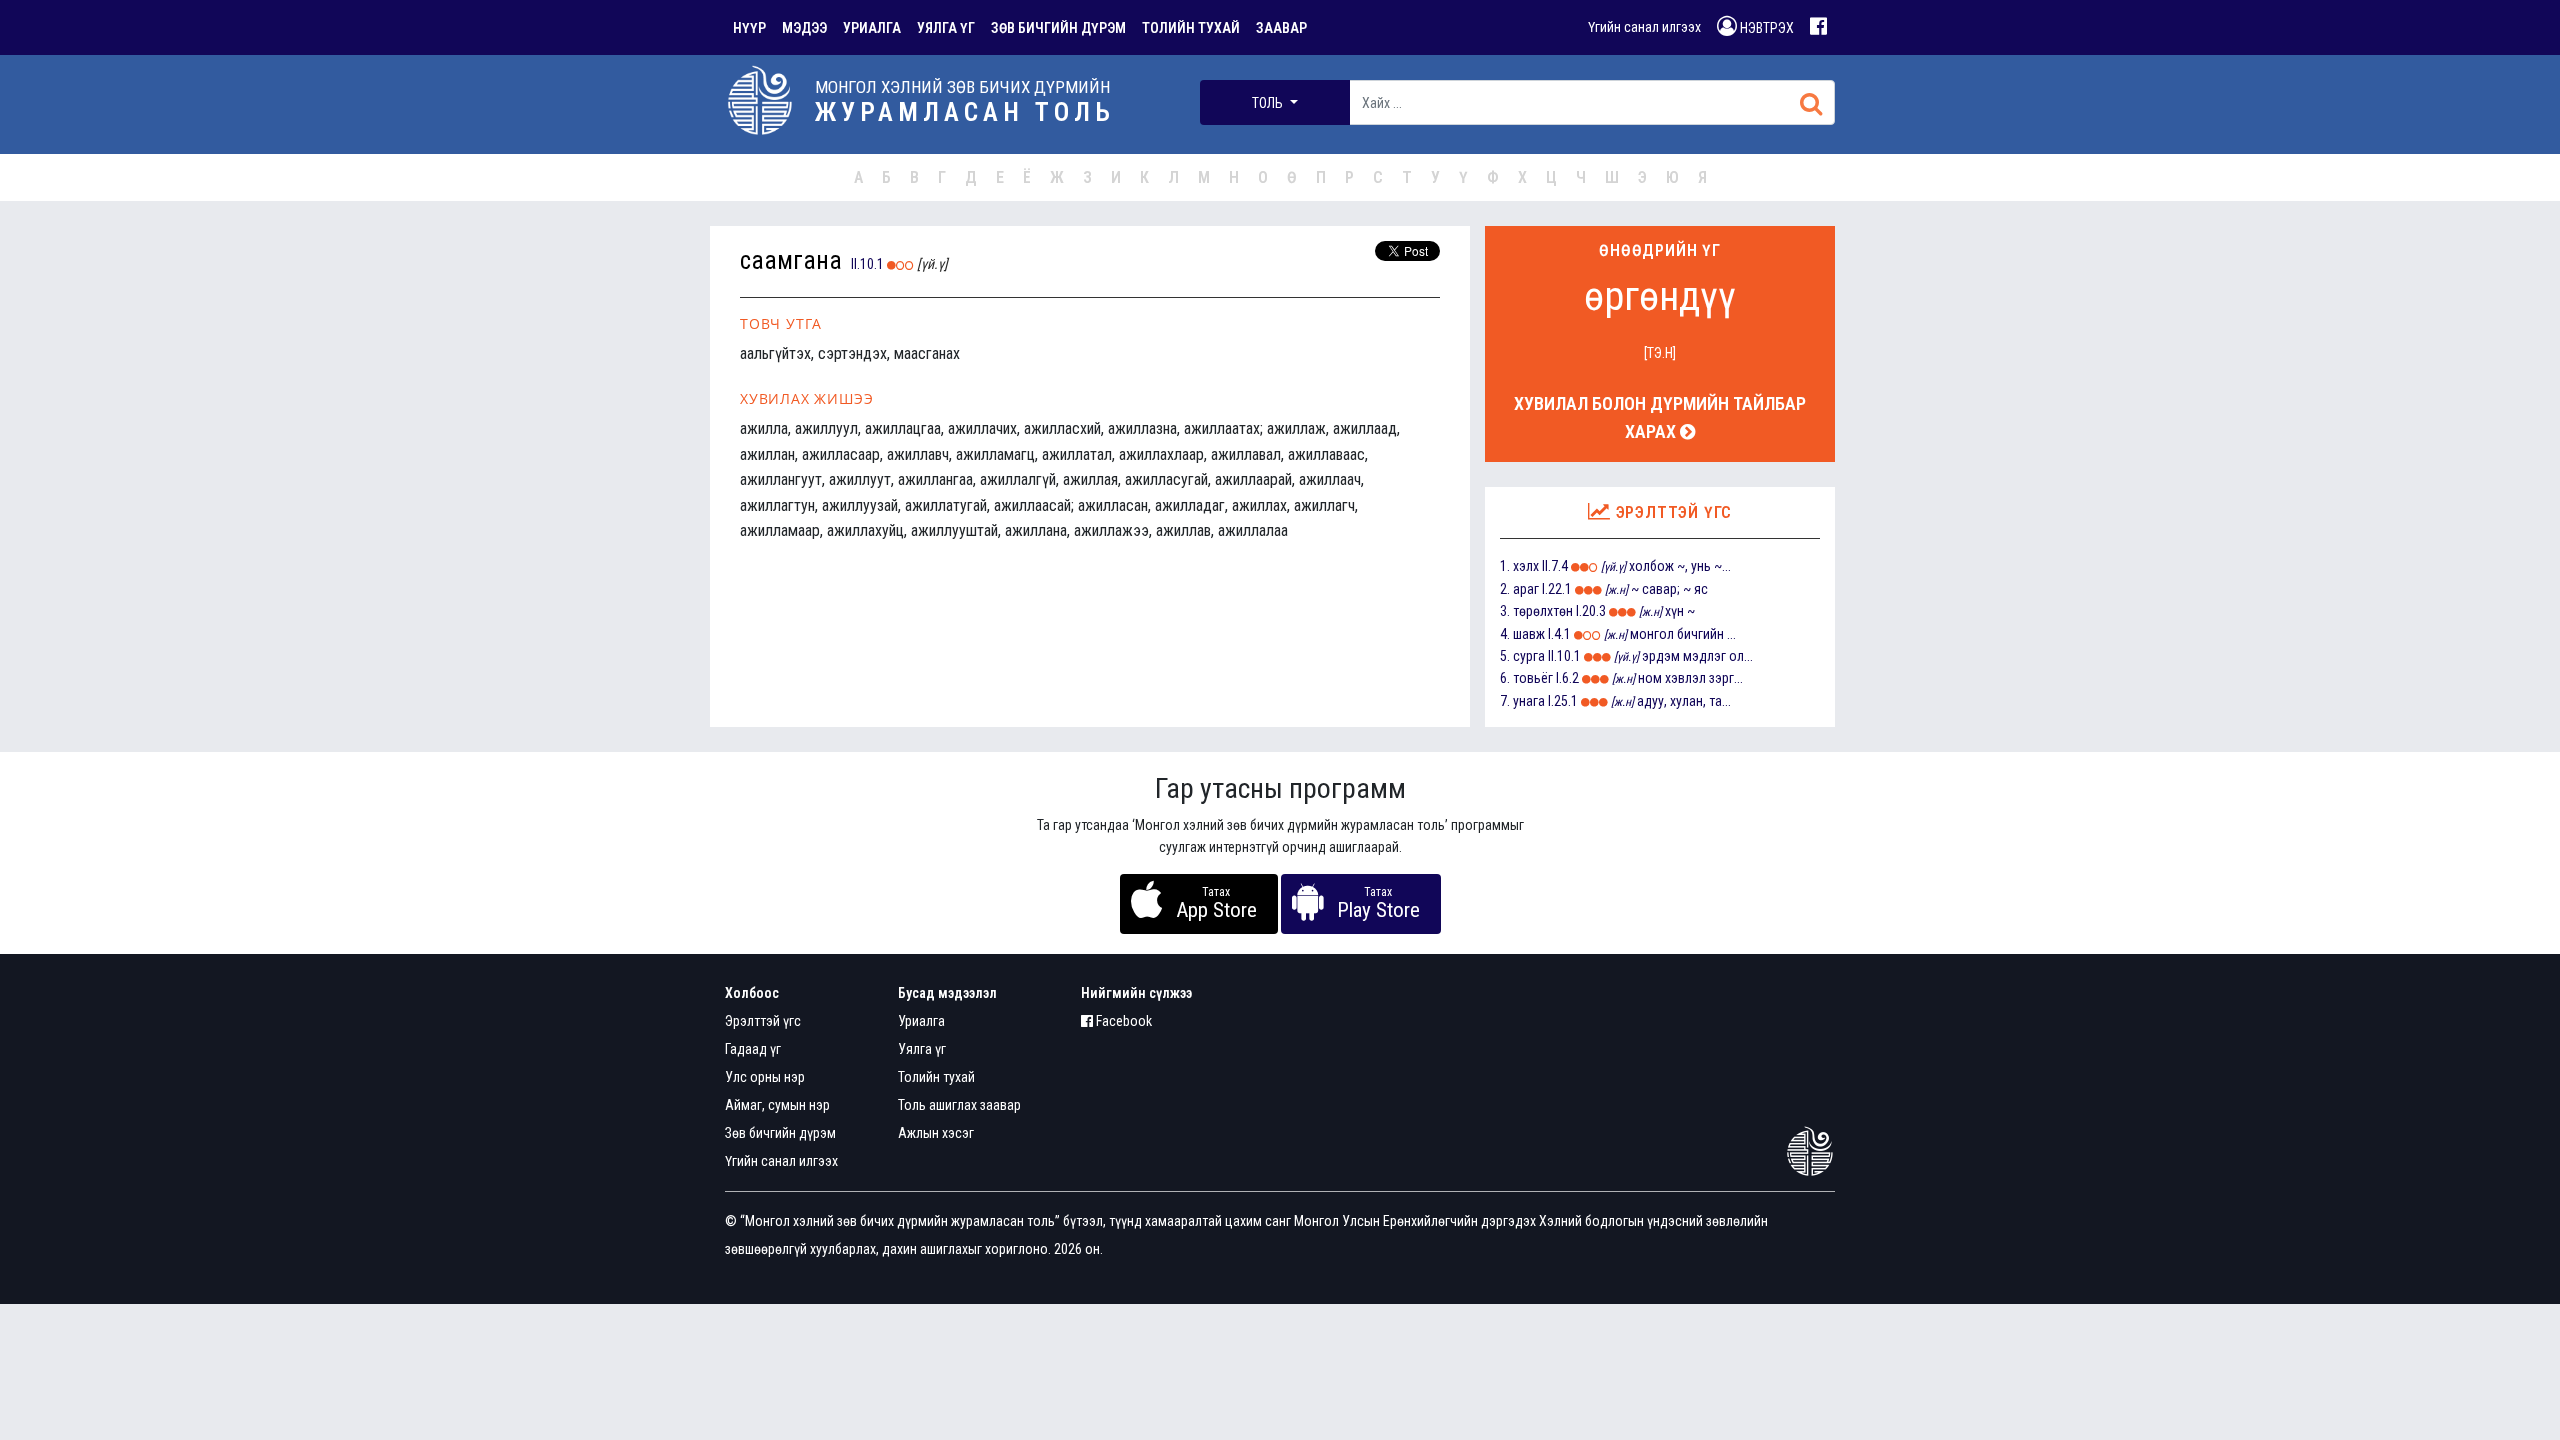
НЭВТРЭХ (1765, 28)
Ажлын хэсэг (936, 1133)
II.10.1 (867, 264)
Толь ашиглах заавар (959, 1105)
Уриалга (921, 1021)
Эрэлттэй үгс (763, 1021)
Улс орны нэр (765, 1077)
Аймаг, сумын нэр (777, 1105)
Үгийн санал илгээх (1644, 27)
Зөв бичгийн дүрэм (780, 1133)
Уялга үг (922, 1049)
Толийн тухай (936, 1077)
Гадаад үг (753, 1049)
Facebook (1122, 1021)
